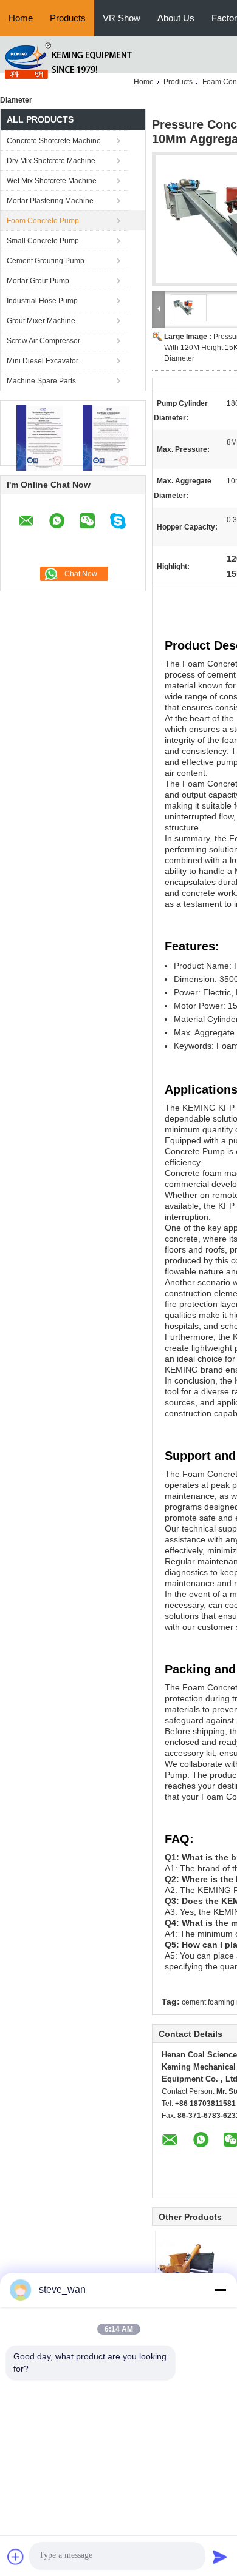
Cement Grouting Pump (46, 261)
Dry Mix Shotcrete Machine (51, 161)
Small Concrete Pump (43, 241)
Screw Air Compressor (43, 341)
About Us (176, 18)
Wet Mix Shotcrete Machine (52, 181)
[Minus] (220, 2290)
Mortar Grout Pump (38, 281)
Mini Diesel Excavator (43, 361)
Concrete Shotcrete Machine (54, 141)
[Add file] (16, 2557)
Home (21, 18)
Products (68, 18)
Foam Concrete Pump (43, 221)
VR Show (122, 18)
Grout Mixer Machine (41, 321)
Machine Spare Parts (41, 381)
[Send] (220, 2557)
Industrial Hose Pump (42, 301)
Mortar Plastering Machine (50, 201)
